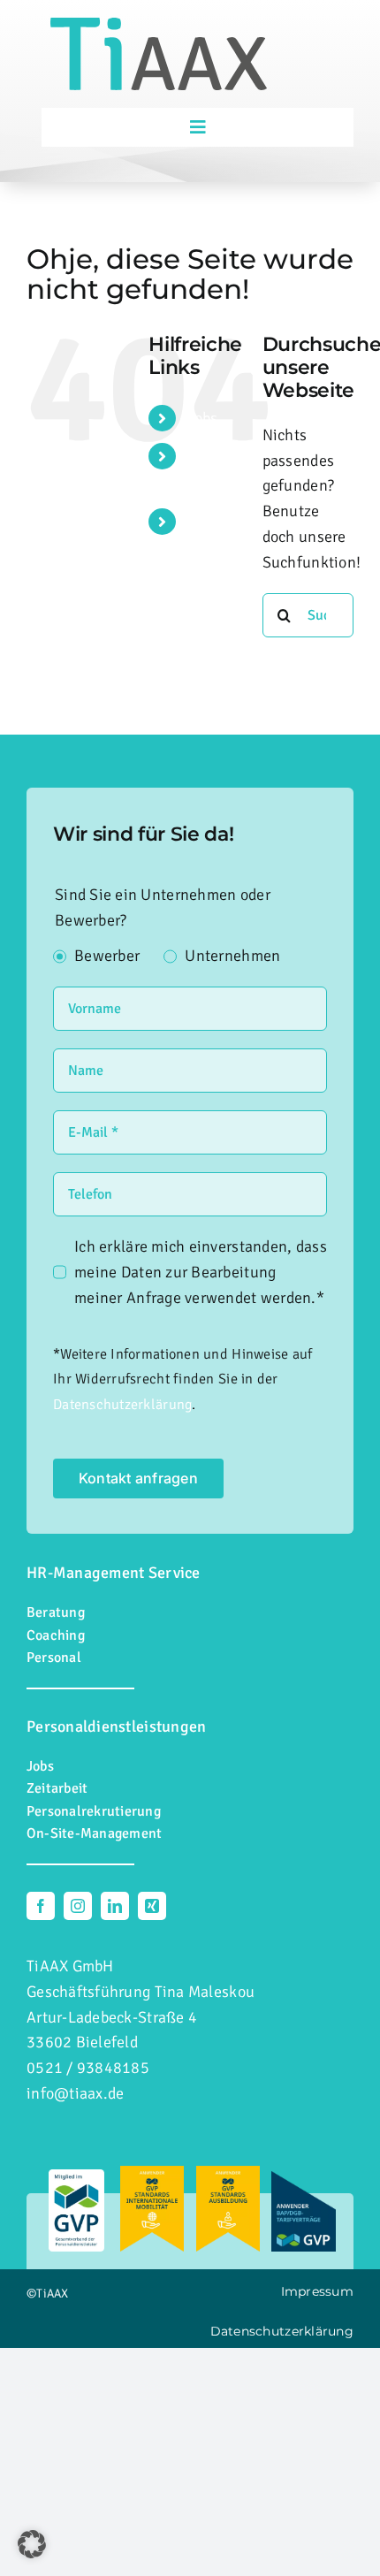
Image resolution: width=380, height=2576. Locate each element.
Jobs (203, 418)
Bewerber (107, 956)
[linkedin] (115, 1906)
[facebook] (41, 1906)
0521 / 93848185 (88, 2068)
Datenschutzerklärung (122, 1405)
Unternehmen (232, 956)
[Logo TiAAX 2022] (159, 26)
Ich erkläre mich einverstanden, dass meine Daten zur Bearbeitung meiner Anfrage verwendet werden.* (201, 1272)
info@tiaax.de (76, 2093)
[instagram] (78, 1906)
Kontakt (215, 522)
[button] (32, 2544)
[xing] (152, 1906)
